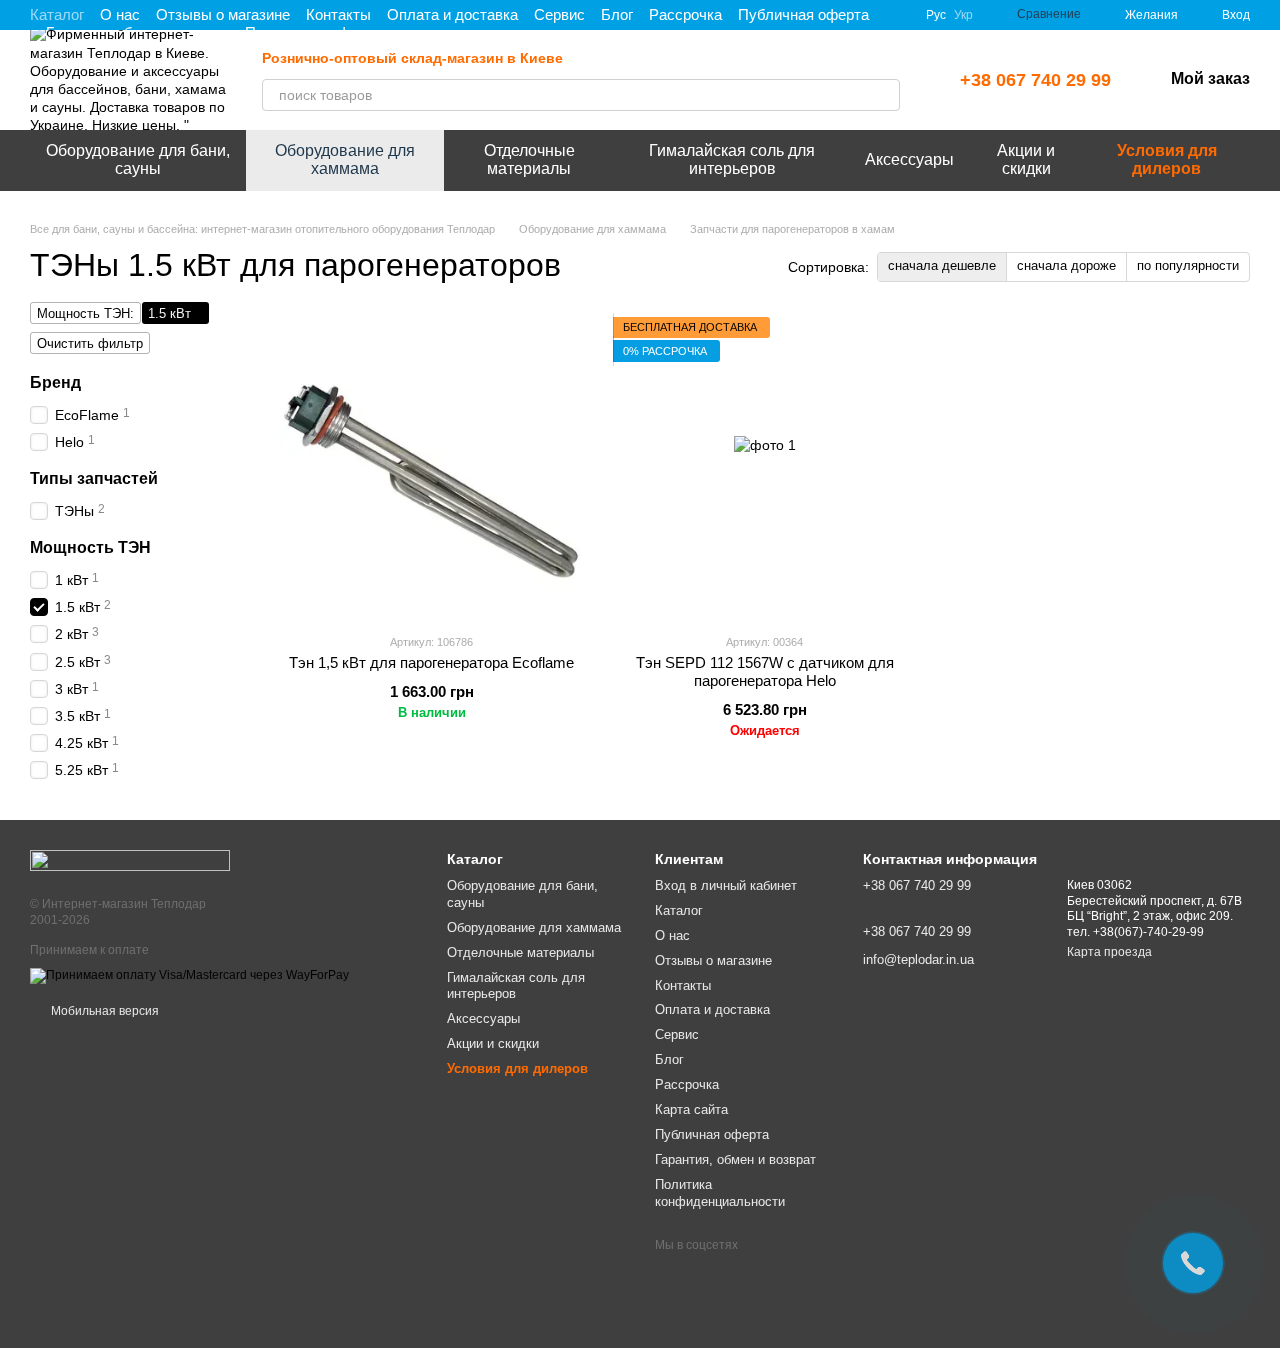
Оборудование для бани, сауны (138, 159)
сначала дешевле (942, 265)
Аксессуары (909, 159)
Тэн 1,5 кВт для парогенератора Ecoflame (431, 662)
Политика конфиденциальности (720, 1193)
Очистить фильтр (90, 343)
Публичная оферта (803, 14)
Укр (963, 15)
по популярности (1188, 265)
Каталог (57, 14)
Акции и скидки (1026, 159)
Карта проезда (1109, 952)
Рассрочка (685, 14)
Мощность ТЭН (90, 547)
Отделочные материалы (529, 159)
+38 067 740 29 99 (1035, 80)
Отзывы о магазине (223, 14)
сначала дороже (1066, 265)
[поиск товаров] (884, 95)
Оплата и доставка (452, 14)
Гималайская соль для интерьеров (732, 159)
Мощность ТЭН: (85, 313)
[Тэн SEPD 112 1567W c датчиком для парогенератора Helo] (764, 467)
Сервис (559, 14)
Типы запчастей (94, 478)
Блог (617, 14)
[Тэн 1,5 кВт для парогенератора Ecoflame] (431, 467)
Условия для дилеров (1167, 159)
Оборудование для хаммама (345, 159)
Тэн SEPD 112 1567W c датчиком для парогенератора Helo (765, 671)
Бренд (55, 382)
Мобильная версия (103, 1011)
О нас (120, 14)
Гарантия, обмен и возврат (735, 1159)
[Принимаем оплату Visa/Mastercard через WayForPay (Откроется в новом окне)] (189, 976)
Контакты (338, 14)
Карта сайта (691, 1109)
